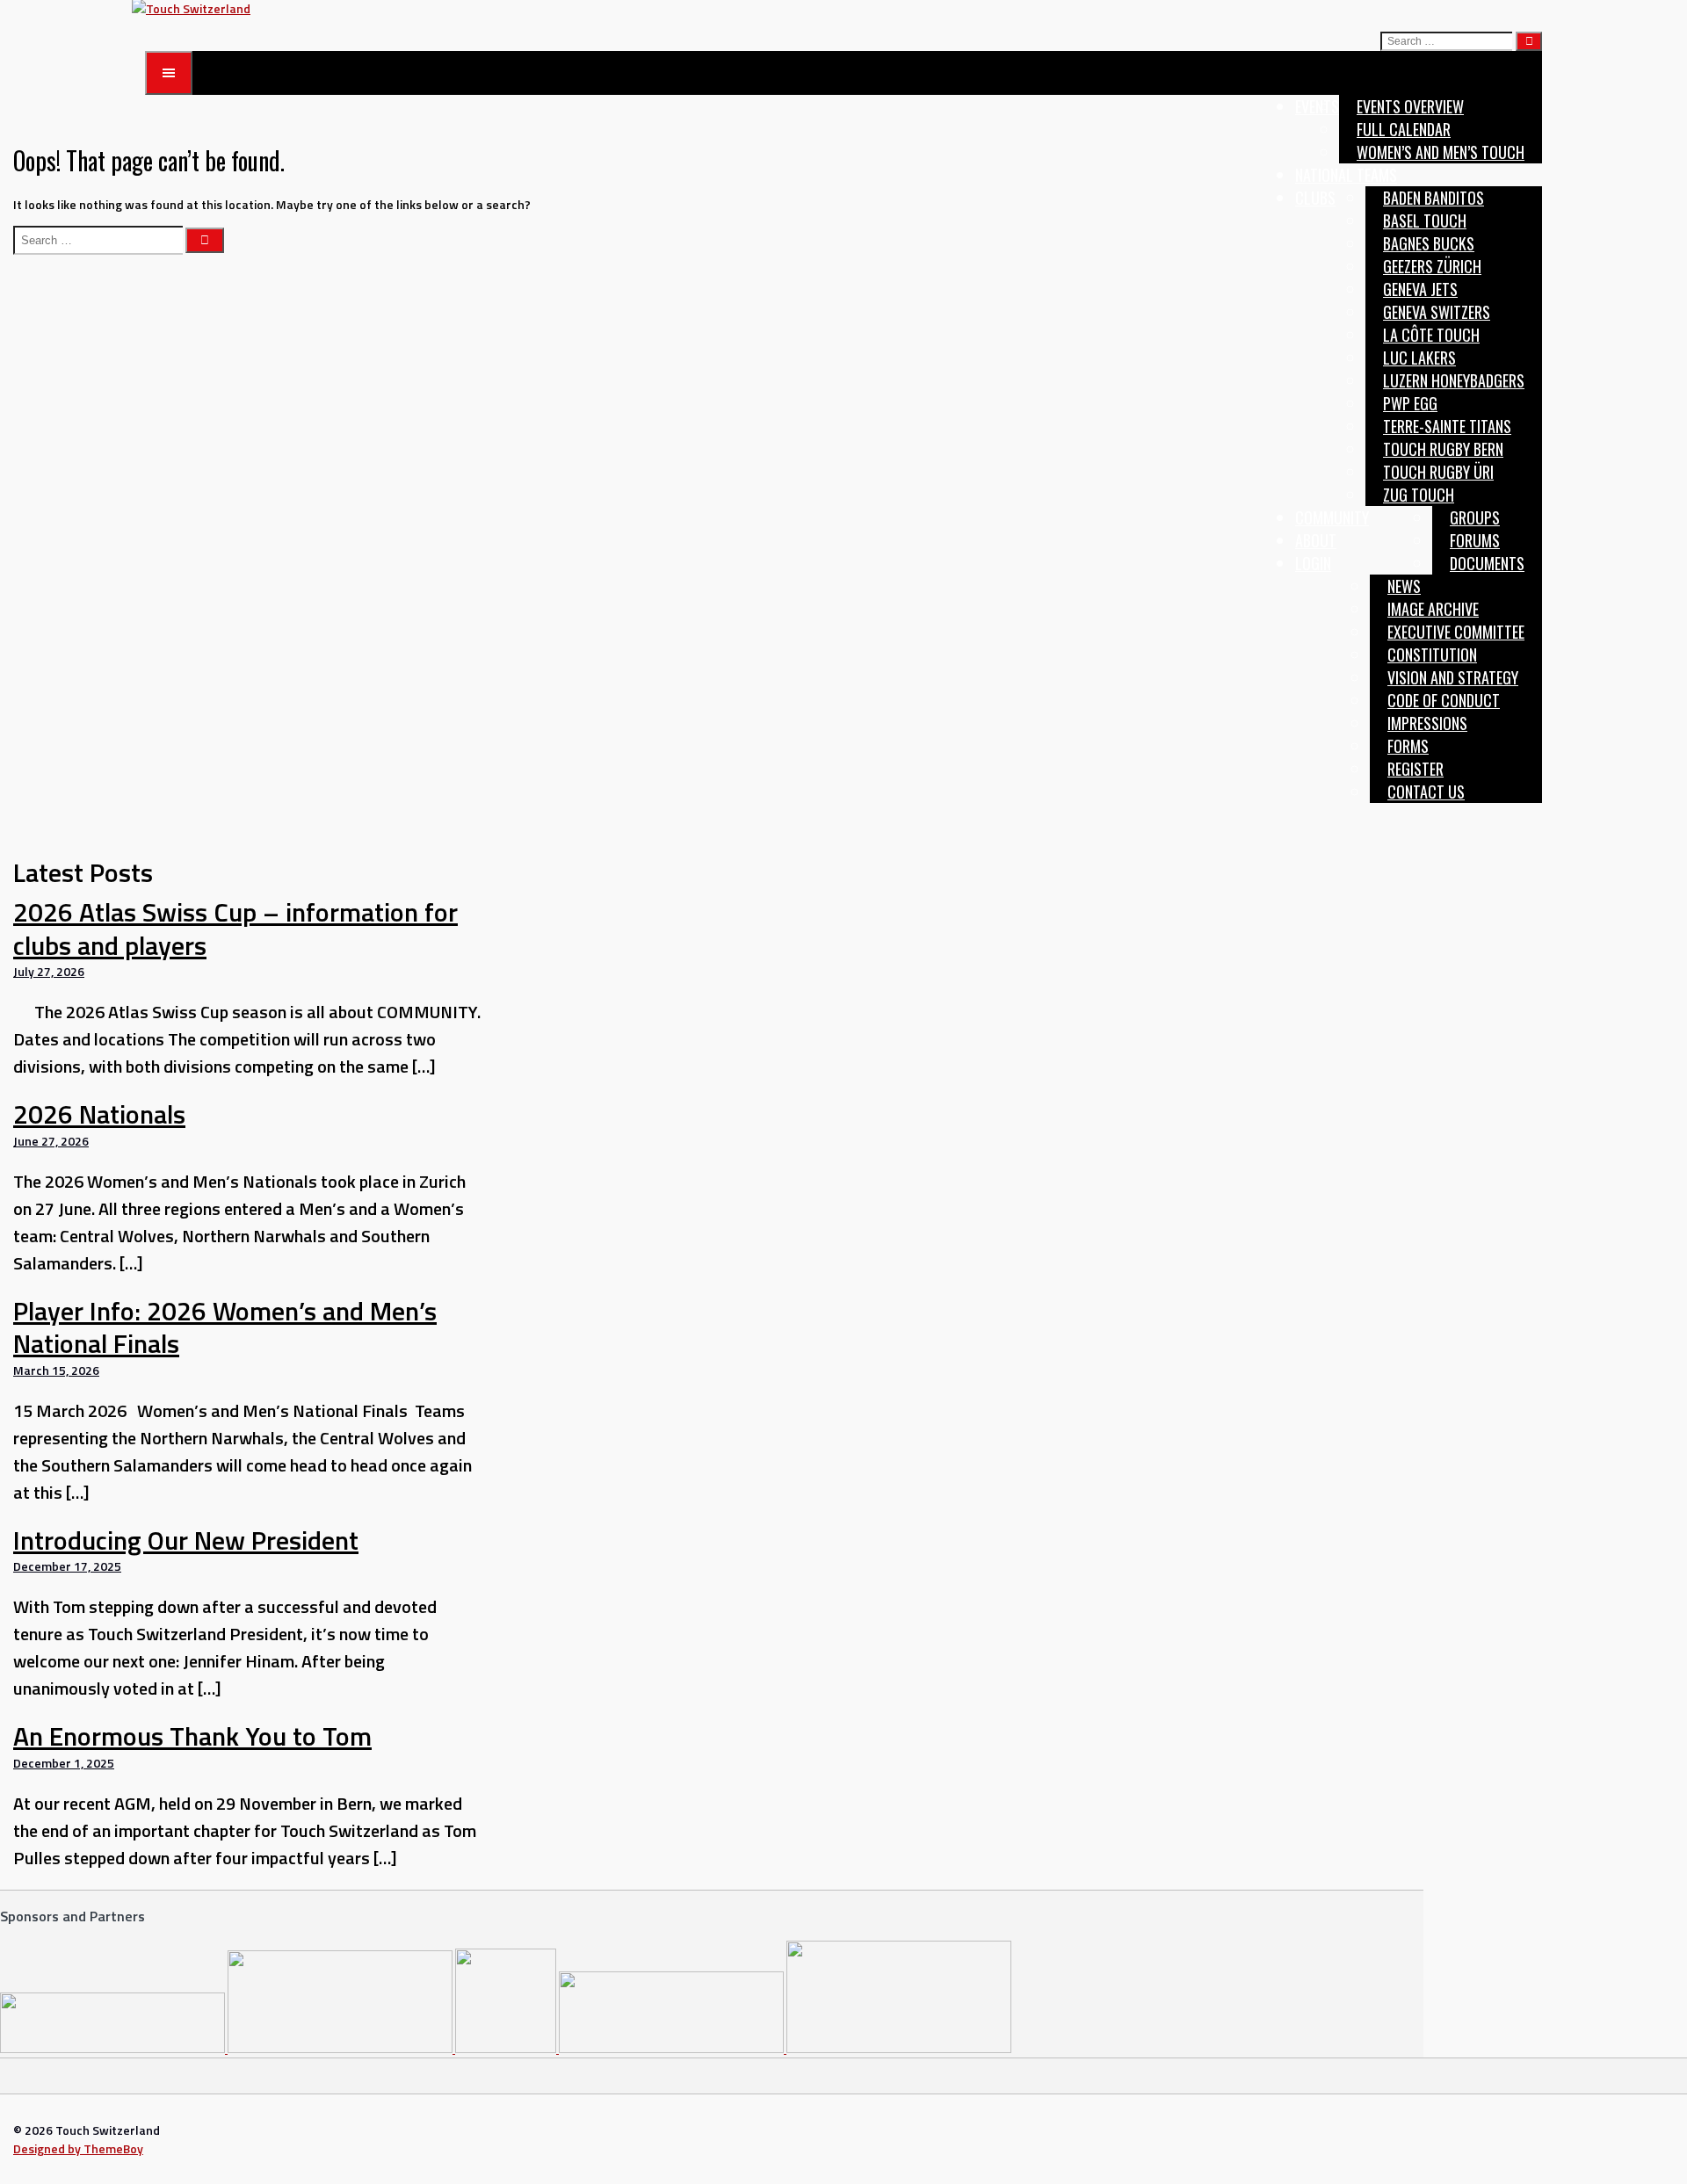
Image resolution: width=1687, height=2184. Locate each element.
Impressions (1427, 723)
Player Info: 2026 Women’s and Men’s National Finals (225, 1327)
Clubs (1315, 198)
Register (1415, 769)
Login (1313, 563)
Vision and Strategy (1453, 677)
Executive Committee (1456, 632)
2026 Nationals (99, 1114)
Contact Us (1426, 792)
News (1404, 586)
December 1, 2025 (64, 1763)
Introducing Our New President (186, 1540)
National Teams (1346, 175)
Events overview (1410, 106)
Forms (1408, 746)
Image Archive (1433, 609)
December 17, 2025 (67, 1566)
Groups (1475, 517)
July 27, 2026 (49, 971)
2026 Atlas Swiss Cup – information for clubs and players (235, 929)
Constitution (1432, 654)
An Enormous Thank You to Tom (192, 1736)
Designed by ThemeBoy (78, 2148)
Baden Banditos (1434, 198)
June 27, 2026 (51, 1141)
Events (1317, 106)
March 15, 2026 (56, 1370)
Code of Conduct (1444, 700)
